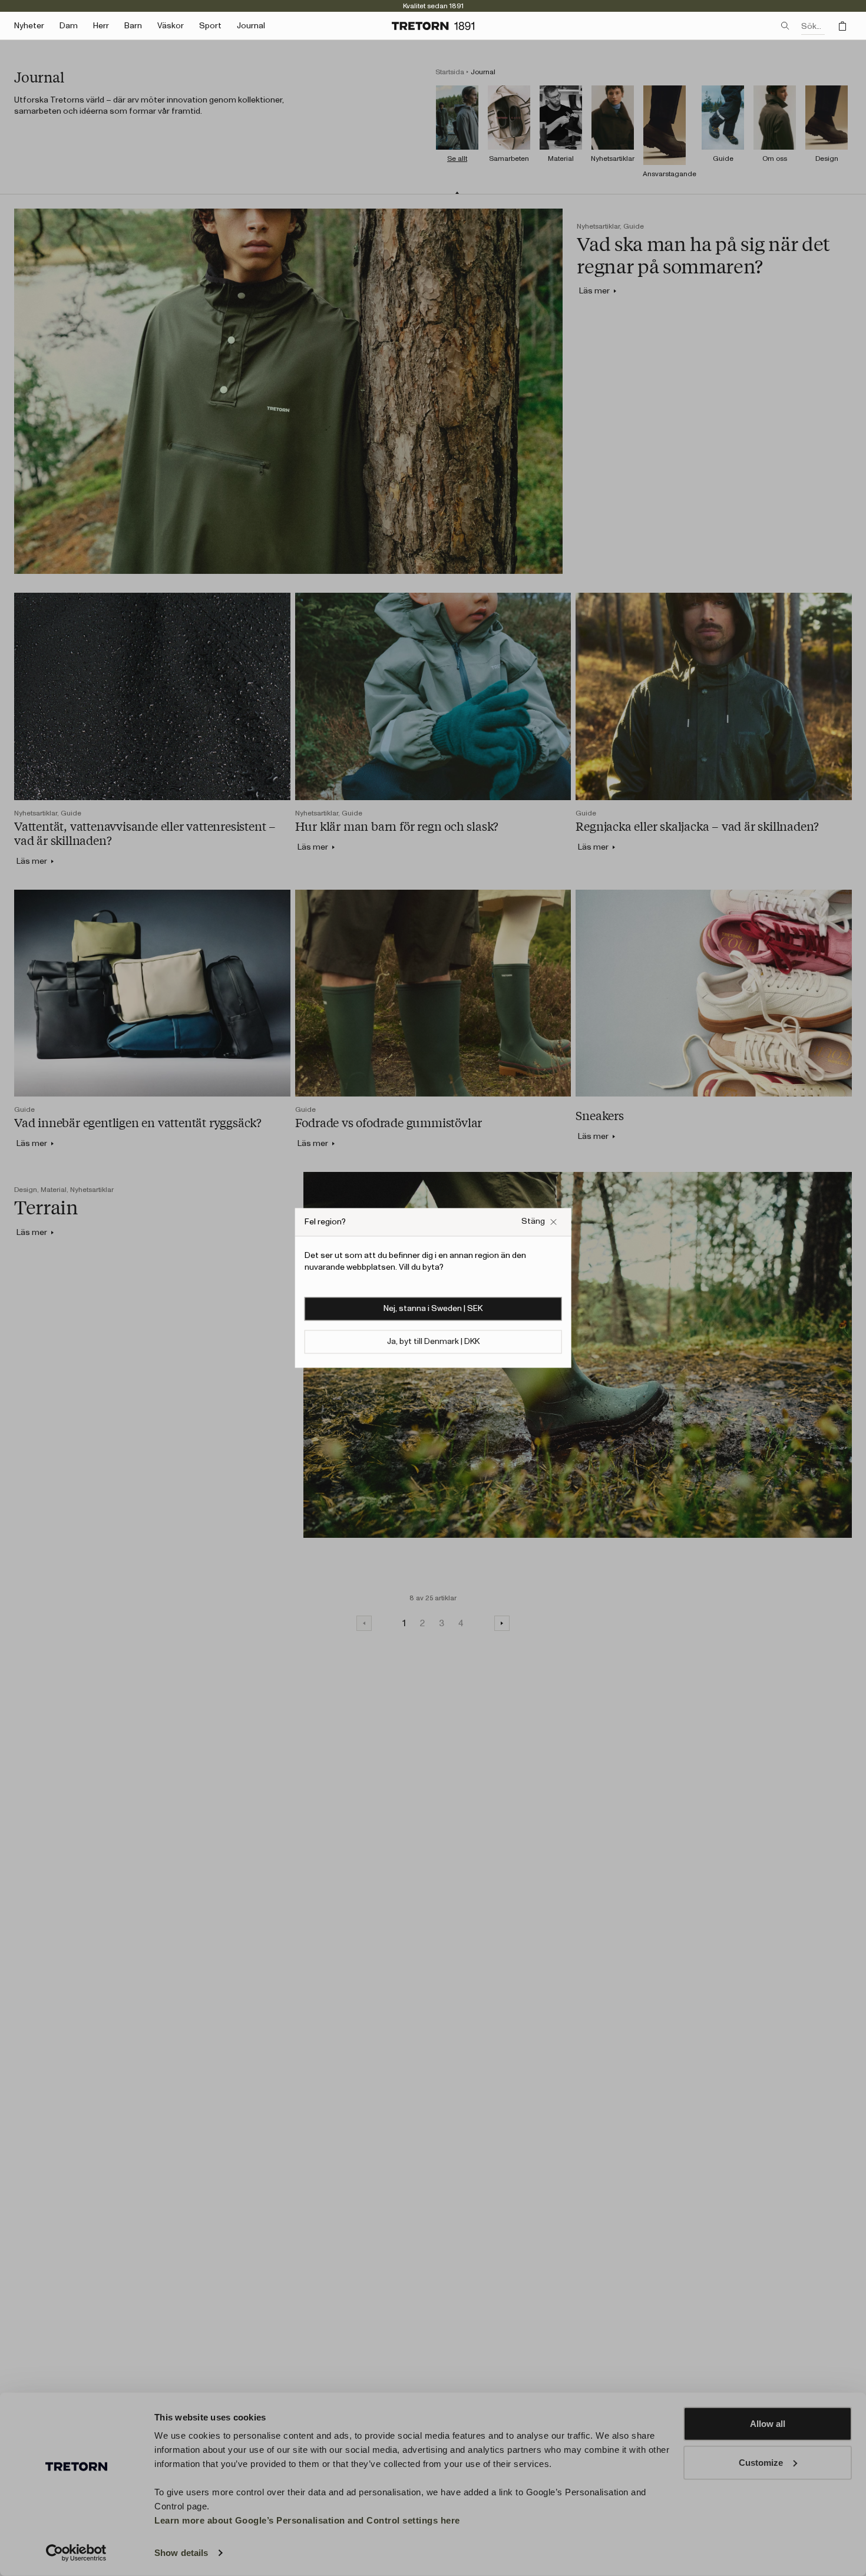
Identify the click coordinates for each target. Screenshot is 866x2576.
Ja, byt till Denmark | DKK (433, 1342)
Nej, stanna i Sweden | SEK (433, 1309)
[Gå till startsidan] (433, 26)
